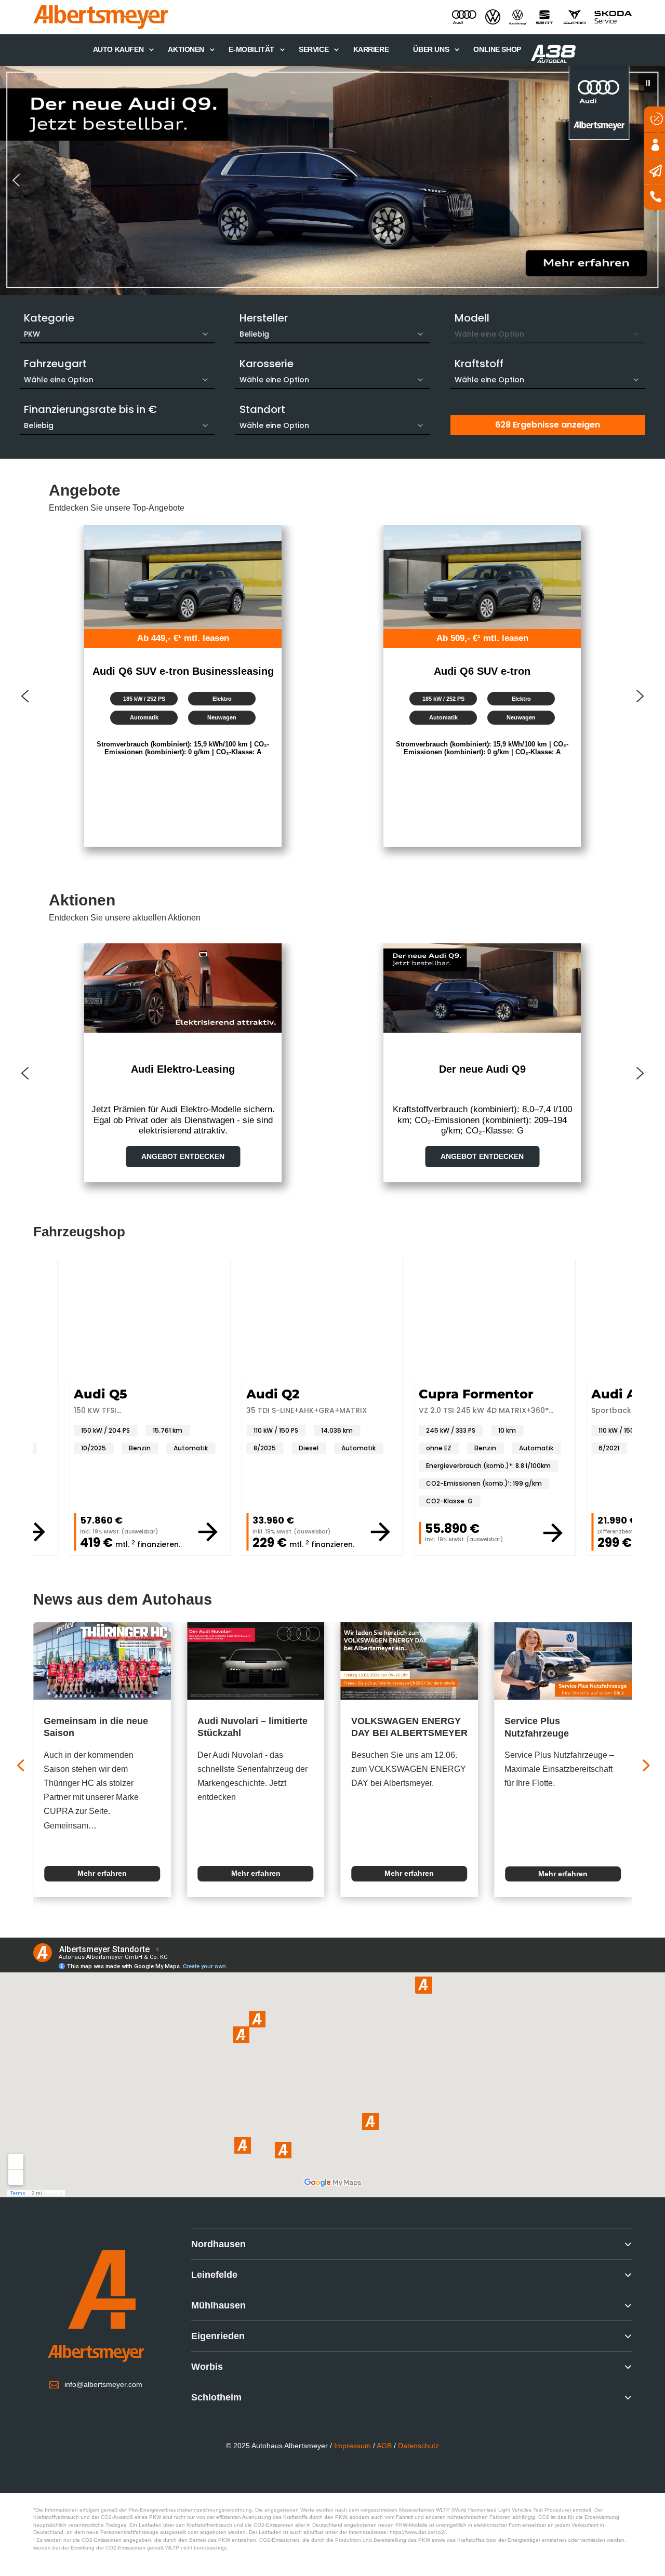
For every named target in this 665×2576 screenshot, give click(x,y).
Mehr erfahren (102, 1874)
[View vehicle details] (36, 1532)
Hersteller (264, 318)
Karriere (371, 49)
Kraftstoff (479, 364)
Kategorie (49, 318)
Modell (472, 318)
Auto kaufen (118, 49)
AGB (384, 2446)
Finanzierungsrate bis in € (90, 409)
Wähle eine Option (59, 380)
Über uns (431, 49)
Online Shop (497, 49)
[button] (332, 181)
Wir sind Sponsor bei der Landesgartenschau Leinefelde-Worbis (560, 1733)
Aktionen (186, 49)
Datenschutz (418, 2446)
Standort (262, 409)
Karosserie (267, 364)
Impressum (353, 2446)
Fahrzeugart (55, 364)
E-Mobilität (251, 49)
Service (314, 49)
